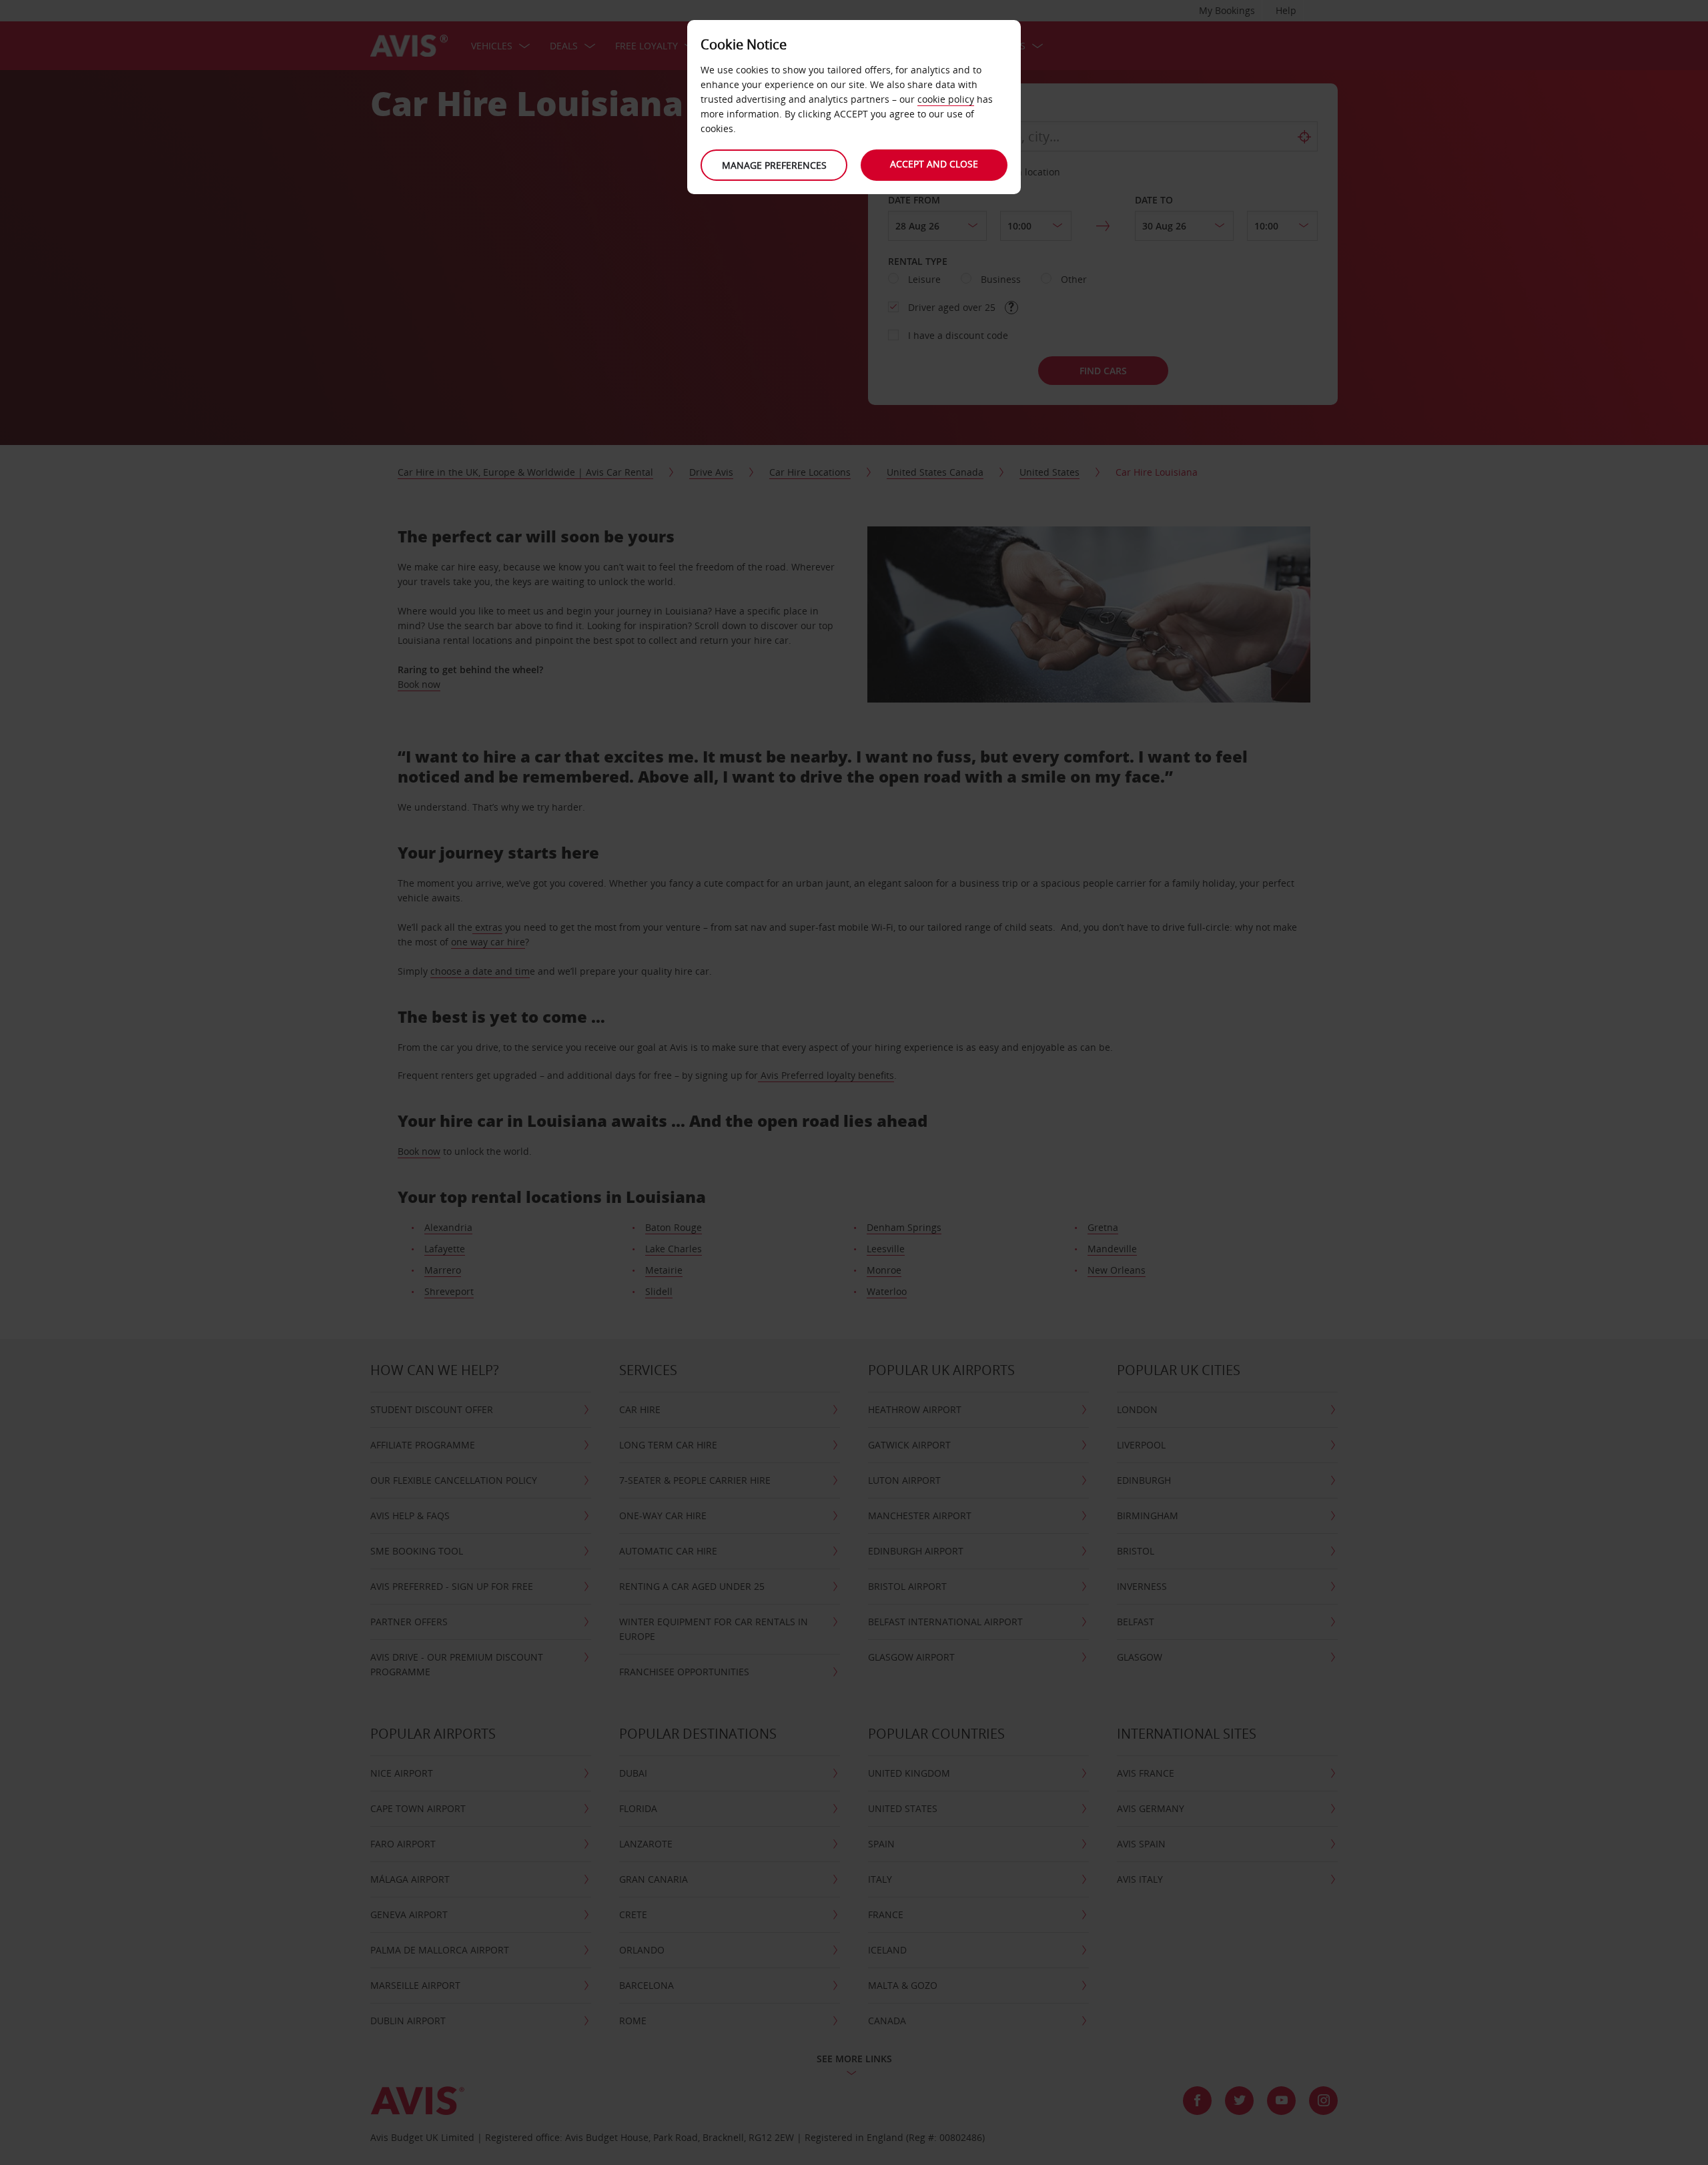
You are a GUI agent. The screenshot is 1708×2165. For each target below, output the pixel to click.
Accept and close (934, 164)
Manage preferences (774, 165)
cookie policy (946, 99)
